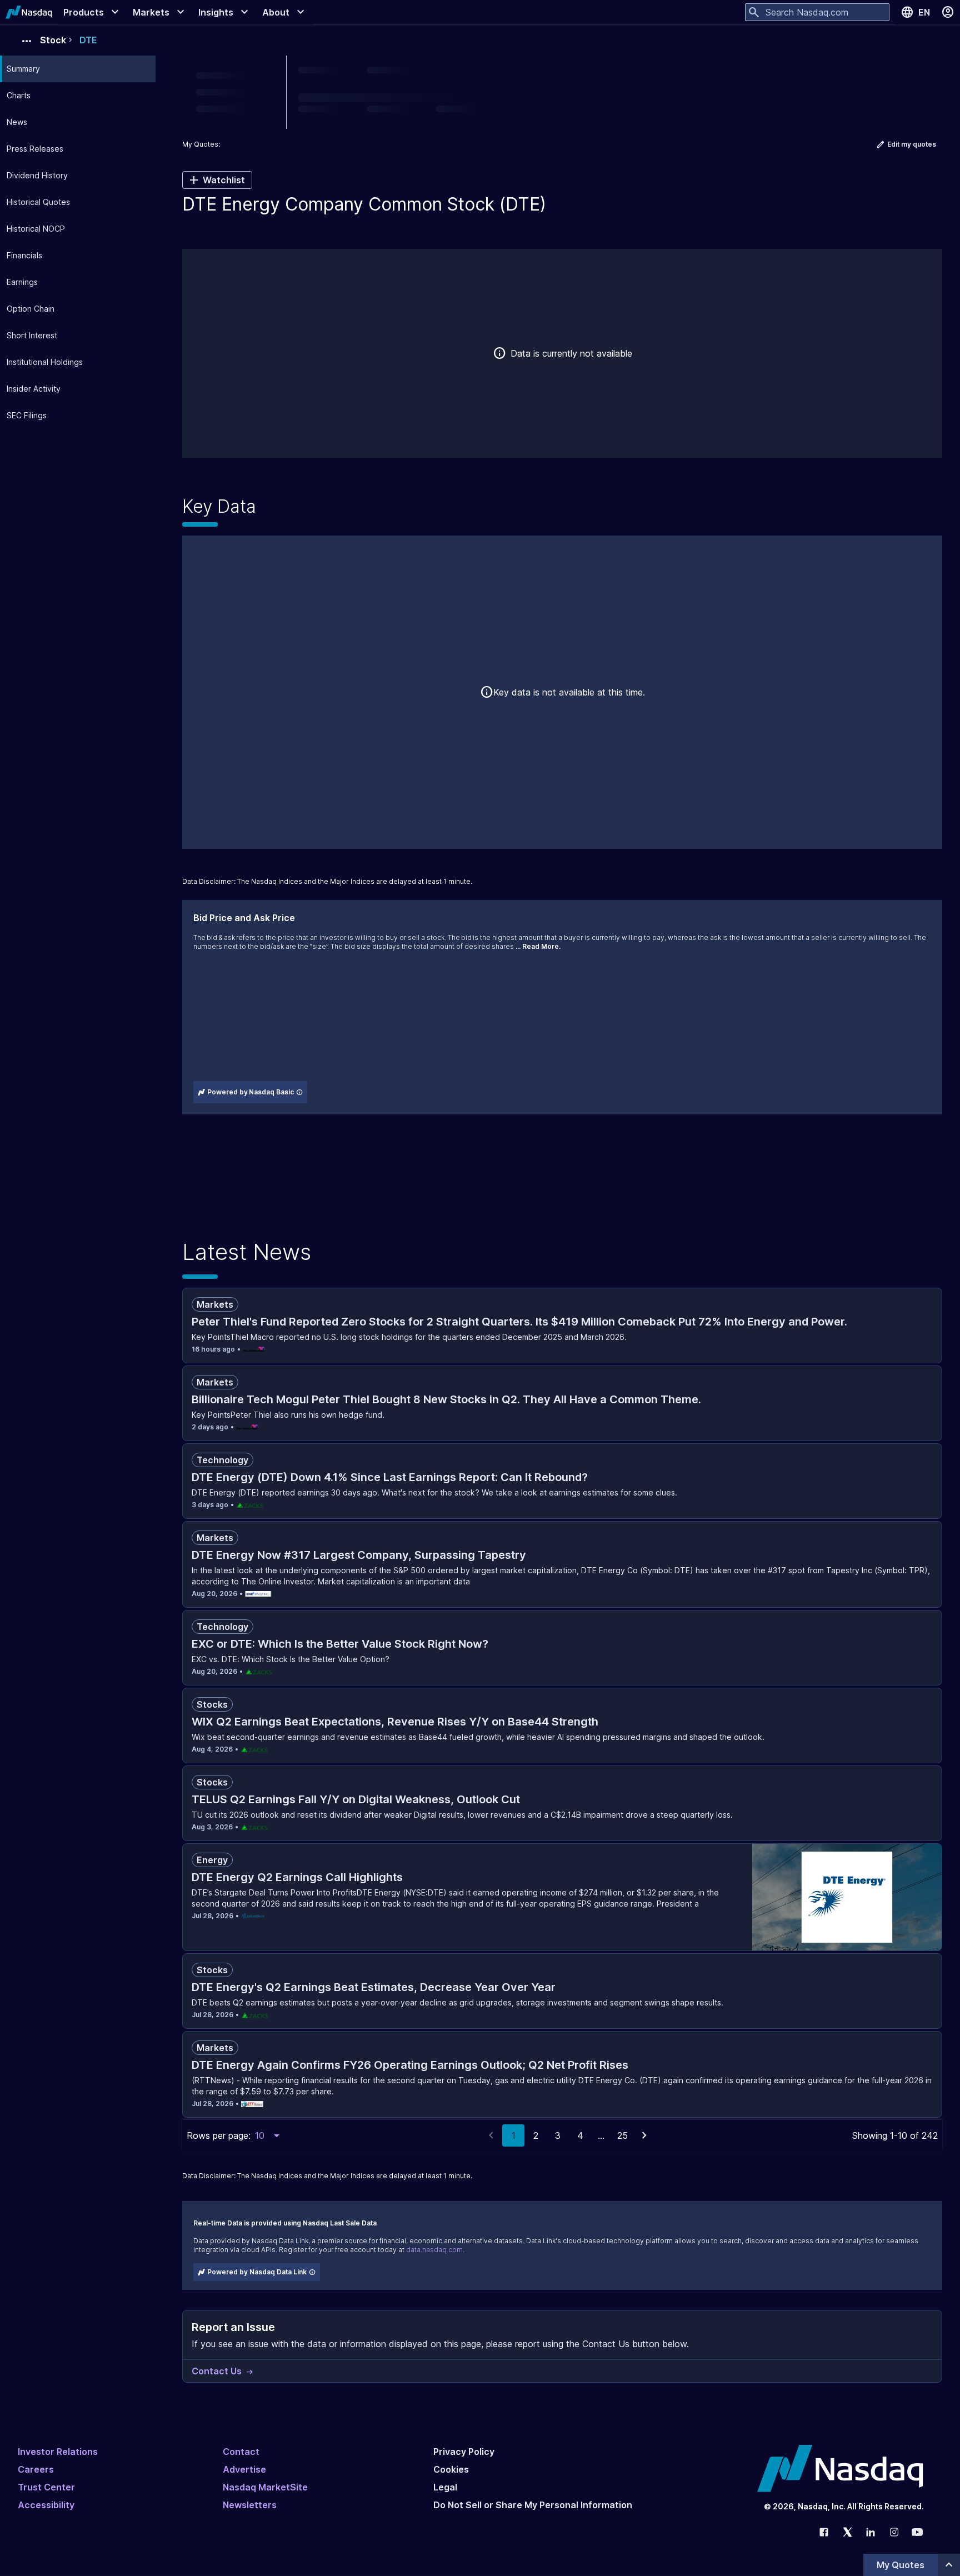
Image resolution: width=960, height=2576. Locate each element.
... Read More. (538, 946)
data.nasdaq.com (434, 2250)
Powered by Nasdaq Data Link (257, 2272)
